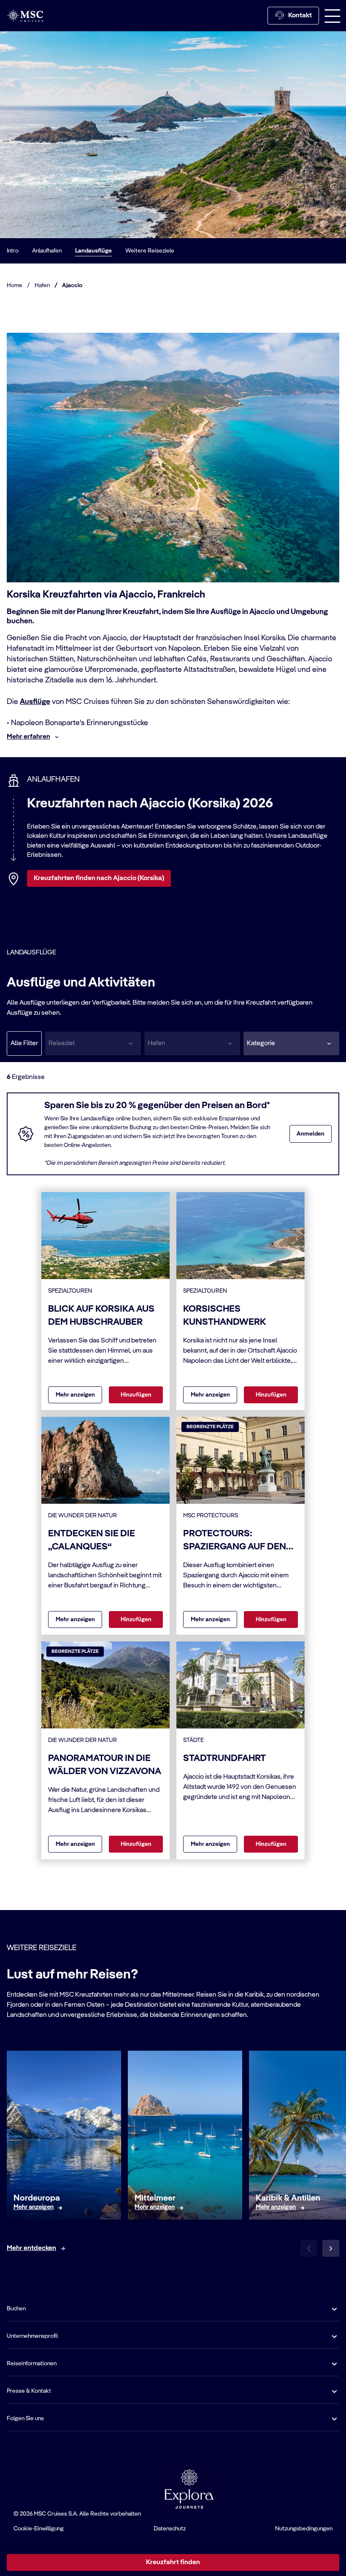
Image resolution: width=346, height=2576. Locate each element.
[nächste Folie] (331, 2248)
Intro (13, 251)
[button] (291, 1043)
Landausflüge (93, 251)
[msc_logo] (25, 15)
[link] (34, 2208)
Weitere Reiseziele (150, 251)
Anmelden (311, 1134)
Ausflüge (35, 702)
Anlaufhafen (47, 251)
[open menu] (332, 16)
